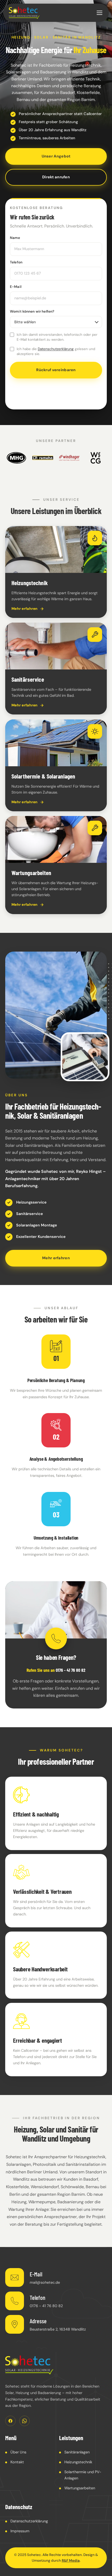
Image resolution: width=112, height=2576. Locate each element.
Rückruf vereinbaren (56, 370)
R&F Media (71, 2561)
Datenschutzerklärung (56, 349)
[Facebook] (10, 2421)
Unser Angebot (56, 156)
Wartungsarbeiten (80, 2488)
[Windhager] (69, 458)
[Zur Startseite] (29, 2365)
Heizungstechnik (78, 2462)
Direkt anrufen (56, 177)
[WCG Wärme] (96, 458)
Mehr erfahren (56, 1258)
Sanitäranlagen (77, 2452)
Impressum (20, 2531)
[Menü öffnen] (99, 13)
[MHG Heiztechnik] (16, 458)
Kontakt (17, 2462)
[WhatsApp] (24, 2421)
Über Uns (18, 2452)
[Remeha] (43, 458)
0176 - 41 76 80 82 (71, 1670)
